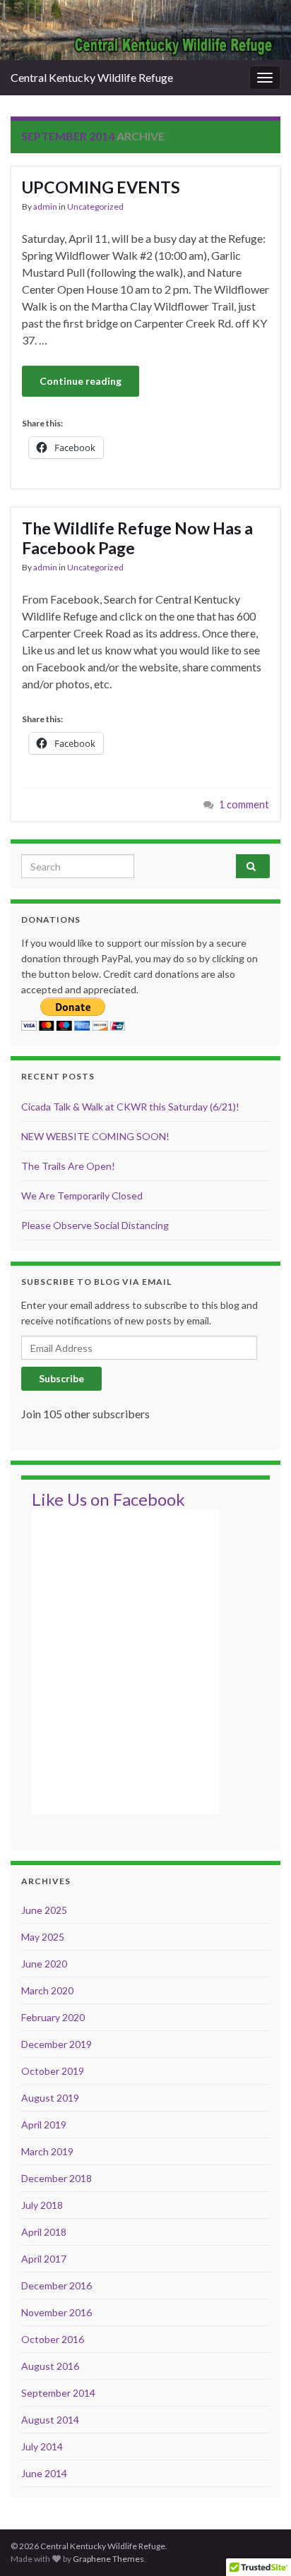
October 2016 (53, 2339)
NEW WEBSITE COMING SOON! (95, 1136)
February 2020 (53, 2017)
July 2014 (42, 2446)
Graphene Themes (108, 2559)
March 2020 (47, 1990)
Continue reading (81, 381)
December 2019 (57, 2044)
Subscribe (61, 1378)
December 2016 (57, 2286)
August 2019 (50, 2098)
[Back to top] (259, 2544)
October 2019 (53, 2071)
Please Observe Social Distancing (95, 1225)
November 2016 (57, 2312)
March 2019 (47, 2151)
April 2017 (44, 2259)
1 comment (244, 804)
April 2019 (44, 2125)
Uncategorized (95, 206)
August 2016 (50, 2366)
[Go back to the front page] (145, 30)
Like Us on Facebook (108, 1499)
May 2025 (43, 1937)
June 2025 (44, 1910)
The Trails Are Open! (68, 1166)
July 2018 (42, 2205)
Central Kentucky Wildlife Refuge (92, 77)
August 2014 (50, 2420)
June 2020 (44, 1964)
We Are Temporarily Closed (82, 1196)
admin (45, 206)
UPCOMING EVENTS (101, 187)
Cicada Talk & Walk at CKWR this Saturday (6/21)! (130, 1107)
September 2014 (58, 2393)
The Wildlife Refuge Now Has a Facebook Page (137, 538)
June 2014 (44, 2473)
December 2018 (57, 2178)
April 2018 (44, 2232)
